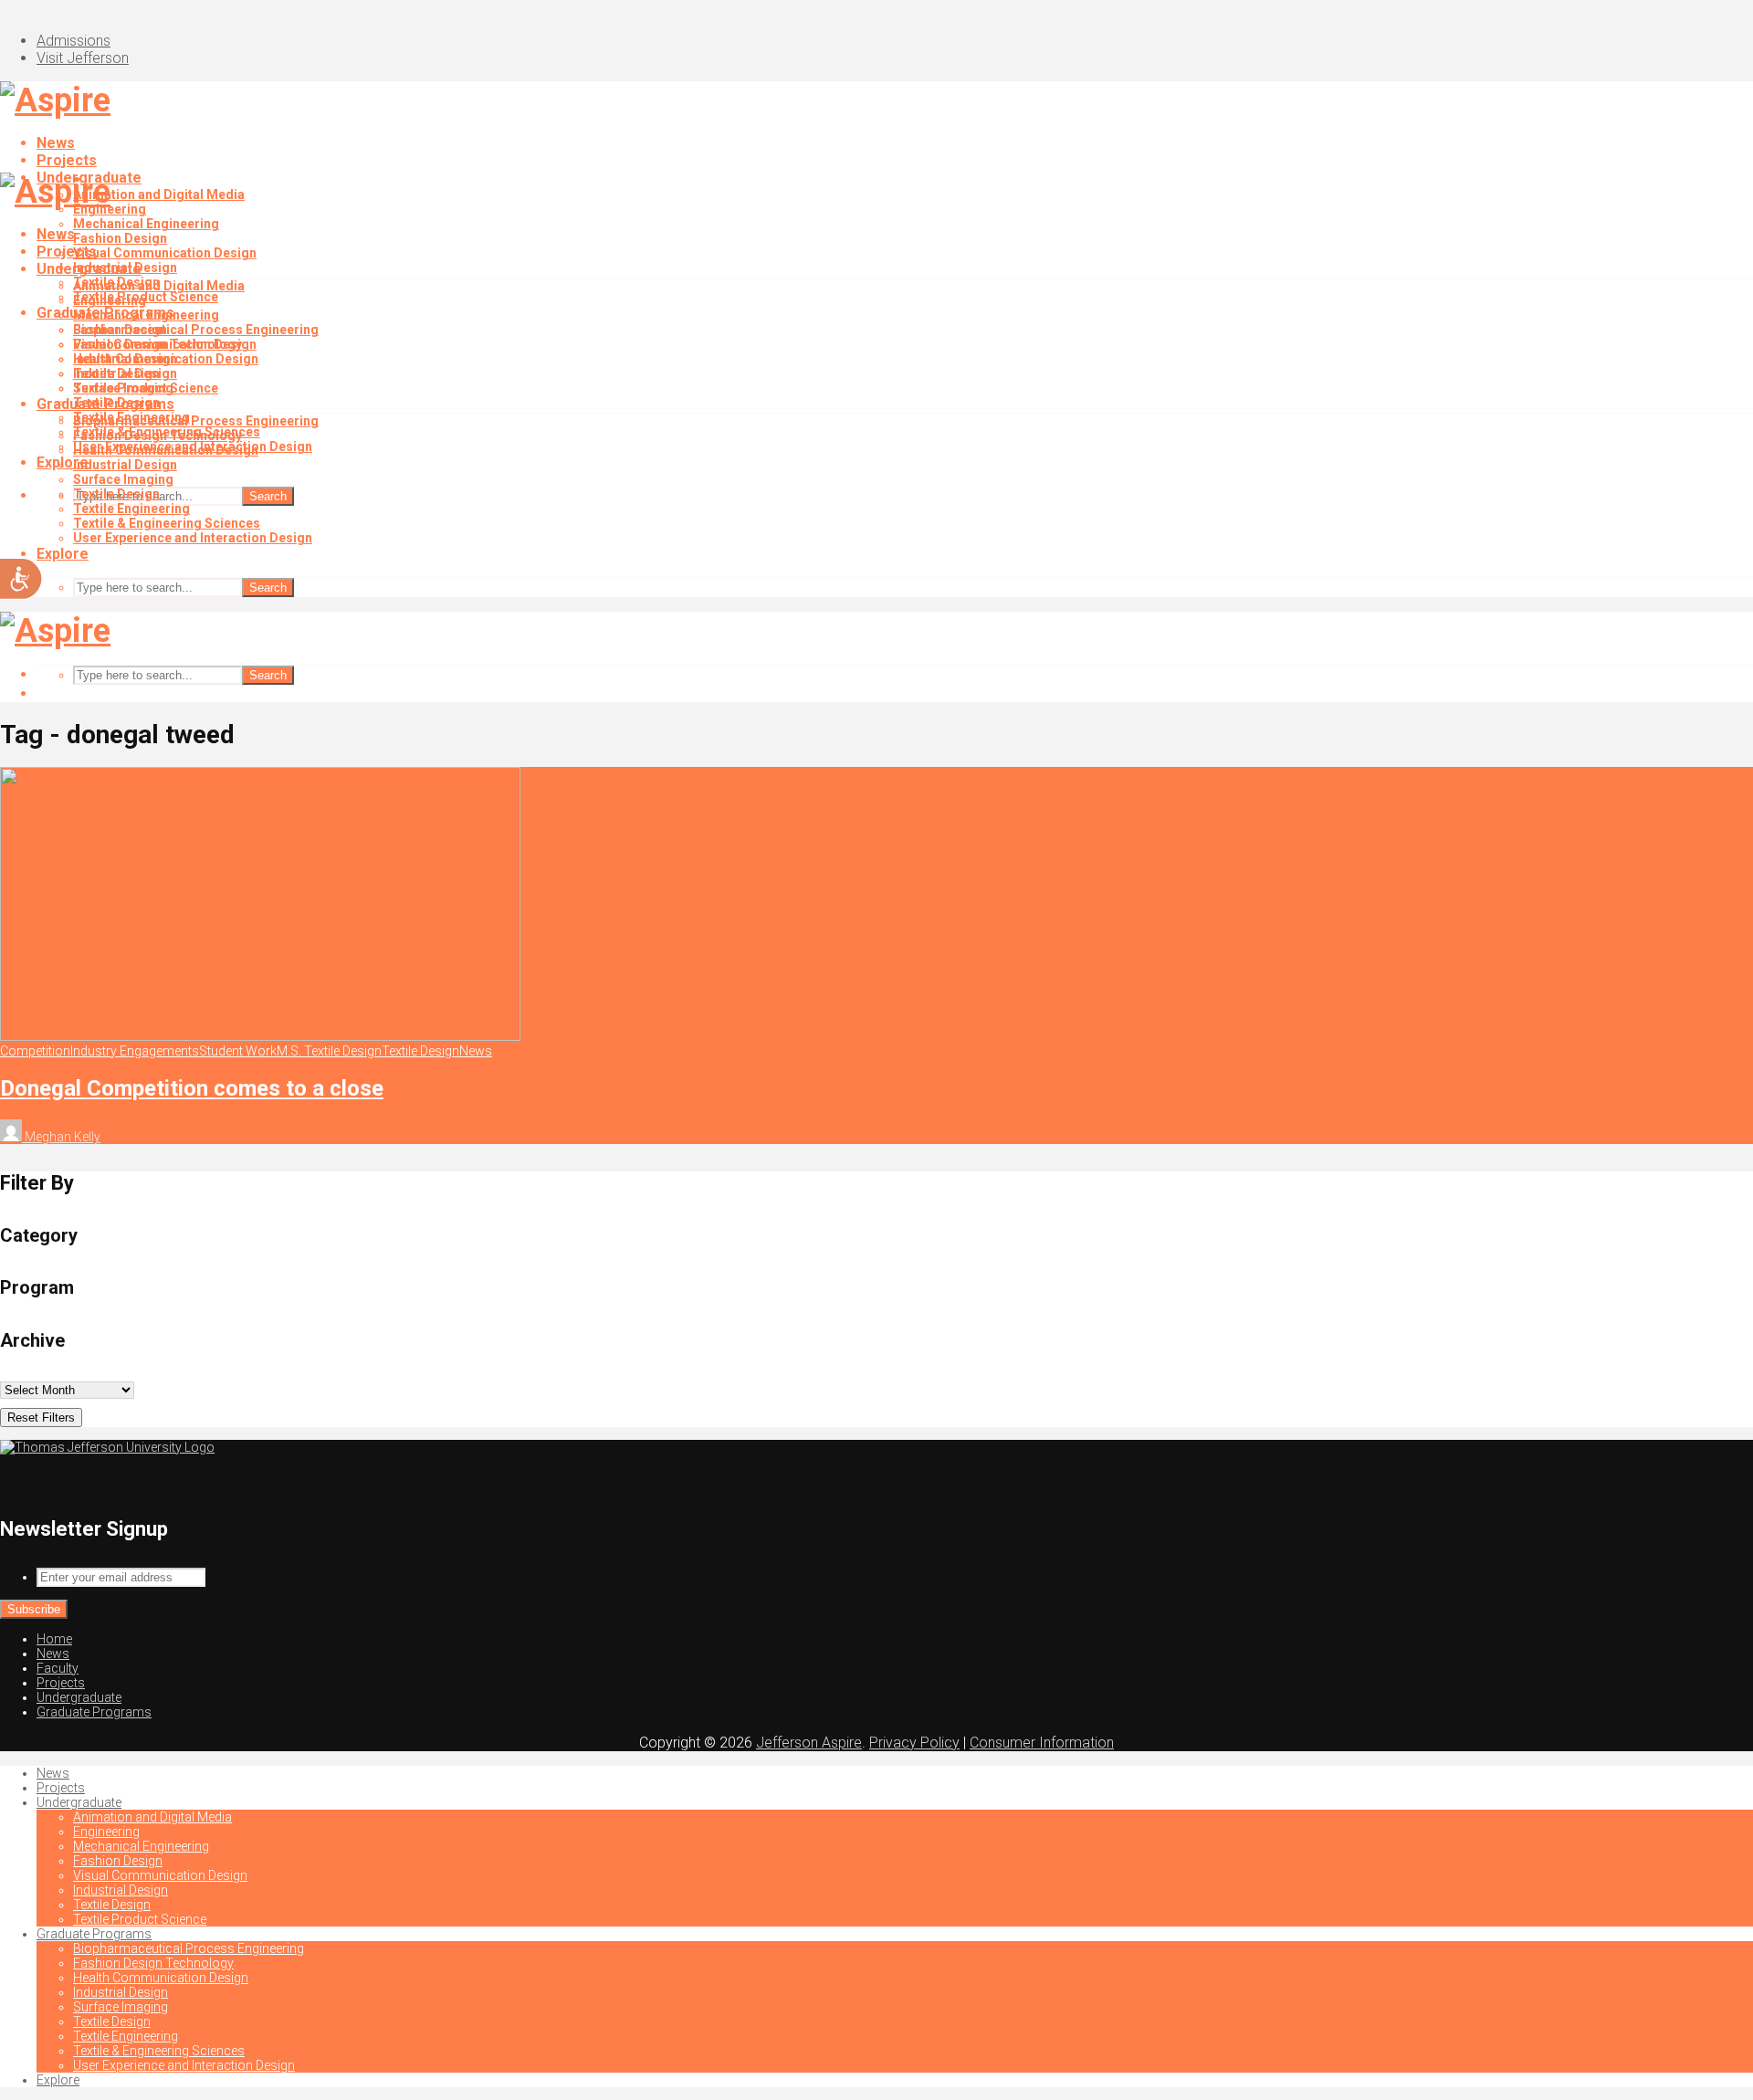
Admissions (73, 41)
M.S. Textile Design (329, 1051)
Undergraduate (89, 269)
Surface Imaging (123, 479)
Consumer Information (1042, 1743)
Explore (63, 554)
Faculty (58, 1668)
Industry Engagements (135, 1051)
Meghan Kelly (61, 1137)
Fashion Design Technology (157, 436)
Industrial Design (125, 359)
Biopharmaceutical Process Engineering (196, 330)
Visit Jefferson (83, 58)
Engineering (110, 300)
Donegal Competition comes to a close (192, 1088)
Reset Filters (41, 1417)
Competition (35, 1051)
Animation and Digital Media (159, 194)
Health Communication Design (166, 450)
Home (54, 1639)
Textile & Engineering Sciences (167, 523)
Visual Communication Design (165, 253)
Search (268, 496)
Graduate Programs (105, 404)
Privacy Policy (914, 1743)
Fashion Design (120, 238)
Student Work (238, 1051)
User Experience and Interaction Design (193, 538)
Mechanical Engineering (146, 224)
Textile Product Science (146, 388)
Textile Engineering (131, 509)
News (56, 143)
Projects (67, 160)
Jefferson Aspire (809, 1743)
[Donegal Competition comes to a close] (260, 1036)
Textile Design (116, 373)
